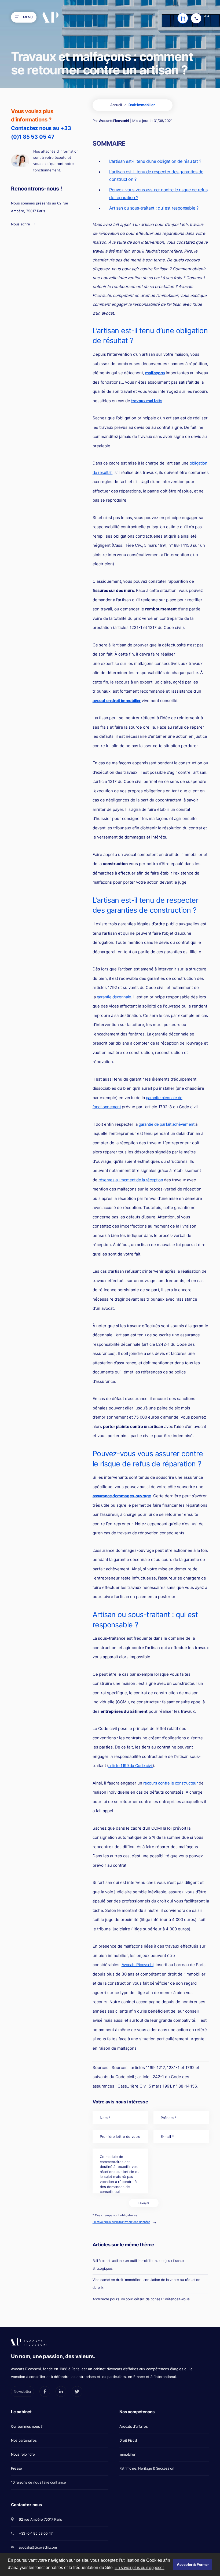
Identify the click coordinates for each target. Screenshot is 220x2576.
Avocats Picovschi (114, 121)
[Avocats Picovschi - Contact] (183, 18)
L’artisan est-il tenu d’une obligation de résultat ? (155, 161)
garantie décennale (114, 997)
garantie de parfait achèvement (167, 1124)
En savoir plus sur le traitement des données (121, 2222)
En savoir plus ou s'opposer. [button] (140, 2568)
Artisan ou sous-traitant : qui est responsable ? (154, 208)
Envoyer (144, 2203)
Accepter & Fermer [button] (193, 2564)
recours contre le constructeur (171, 1783)
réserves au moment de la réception (131, 1180)
